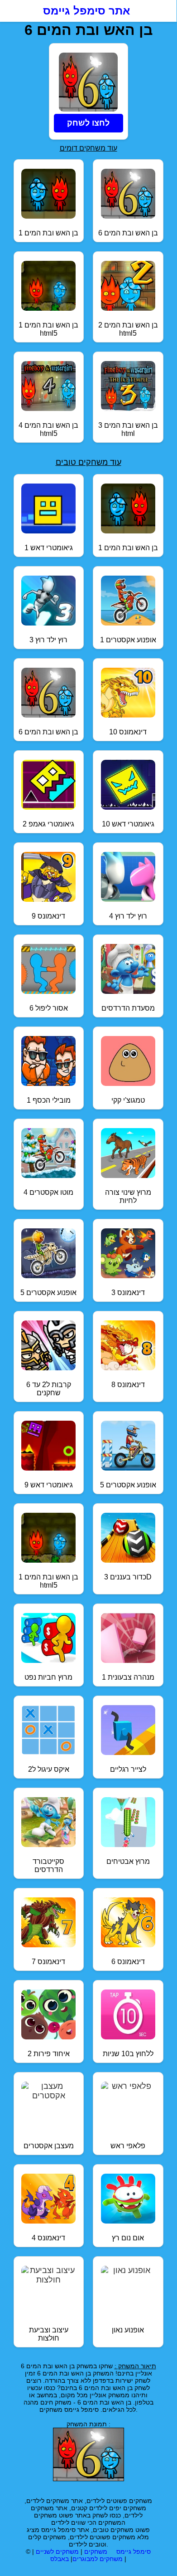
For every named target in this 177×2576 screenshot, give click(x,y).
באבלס (60, 2559)
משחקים (96, 2552)
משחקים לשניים (57, 2552)
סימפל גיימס (134, 2552)
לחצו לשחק (88, 123)
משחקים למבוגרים (98, 2559)
